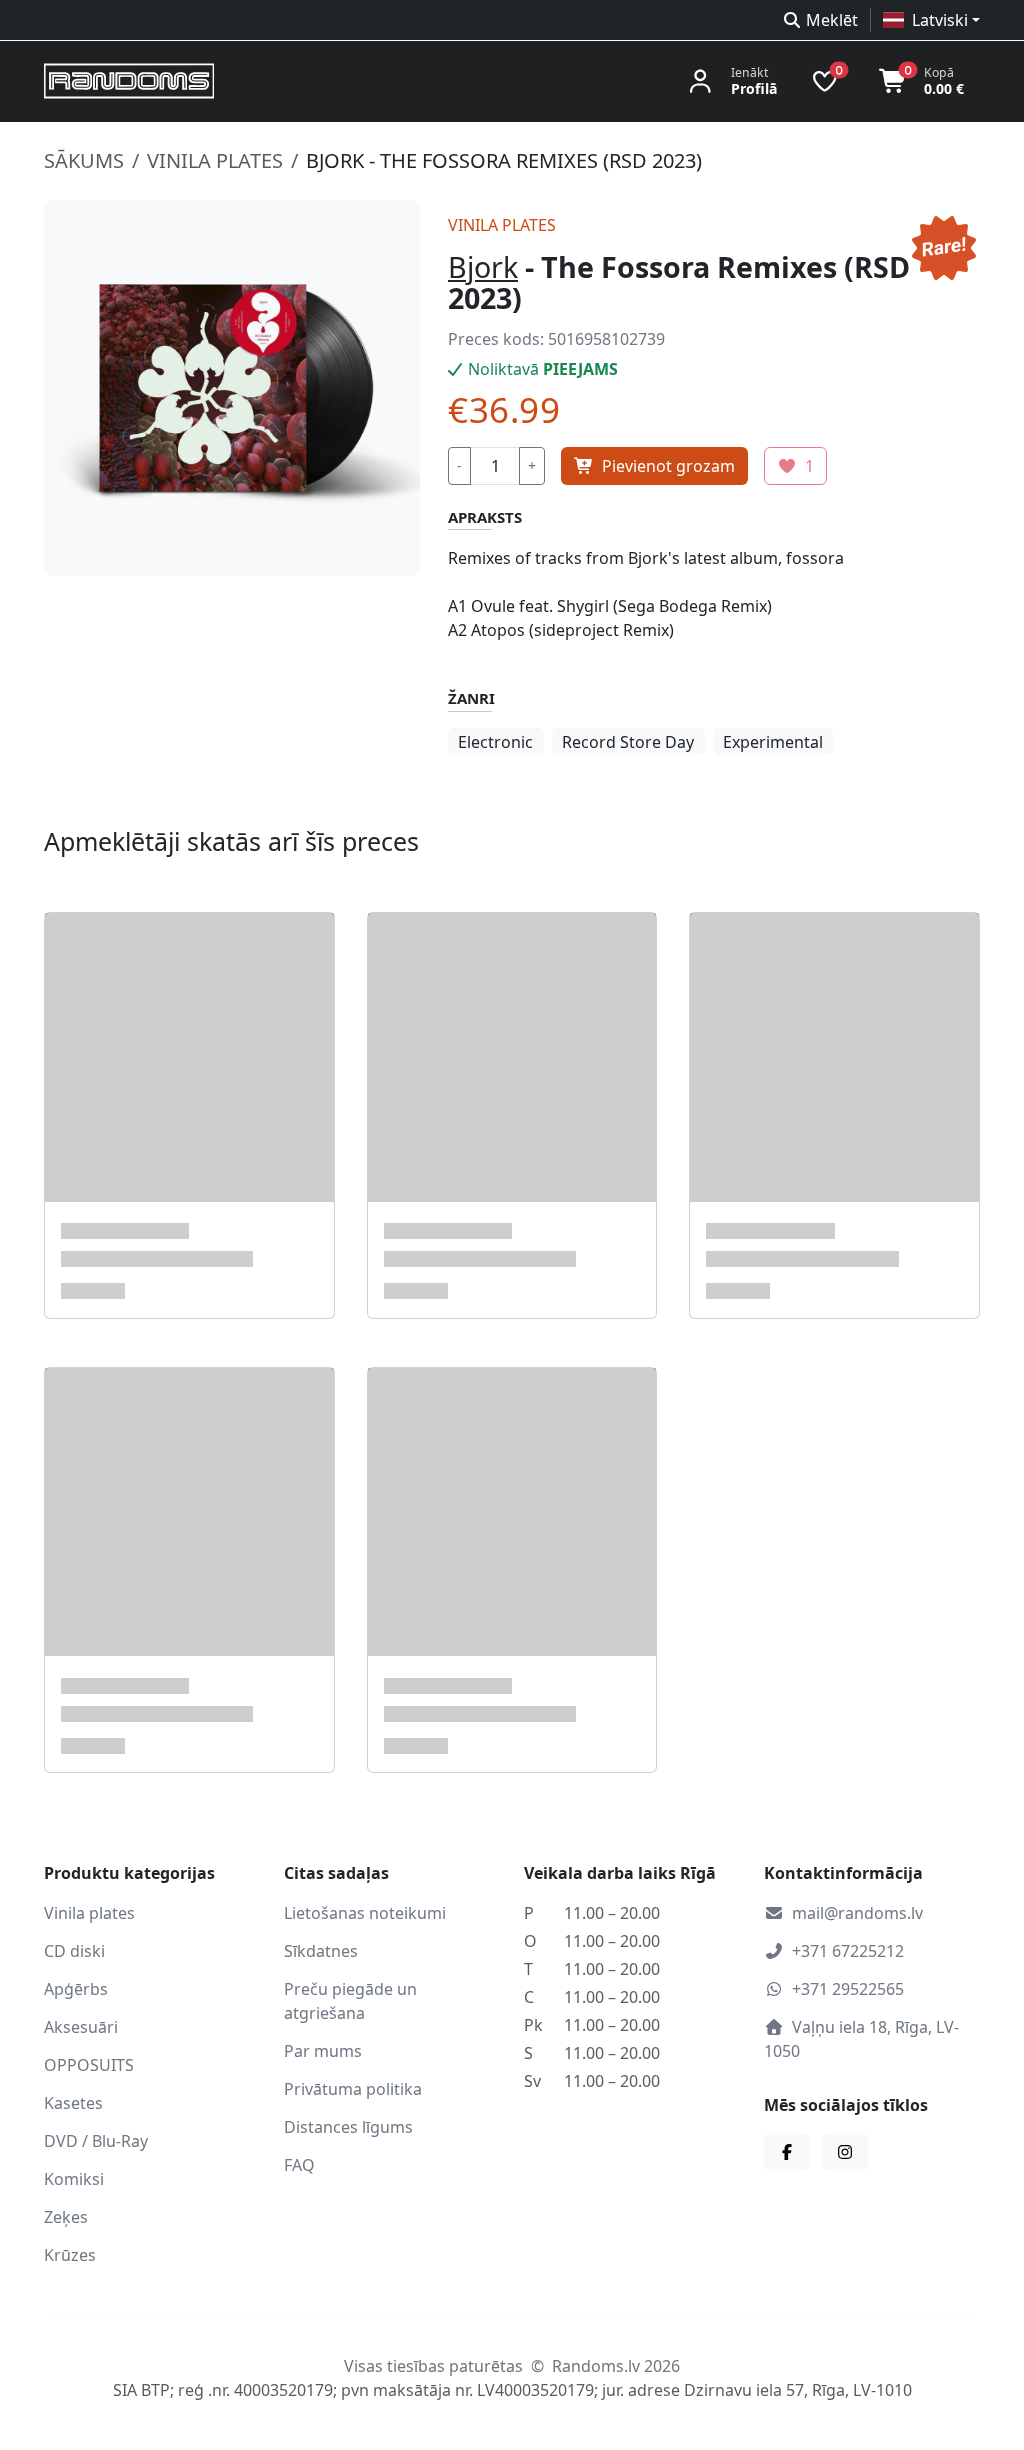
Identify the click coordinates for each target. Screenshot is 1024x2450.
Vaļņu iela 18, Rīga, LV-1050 (861, 2039)
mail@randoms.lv (857, 1913)
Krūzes (70, 2255)
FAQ (299, 2165)
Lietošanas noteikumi (365, 1913)
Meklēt (832, 20)
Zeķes (66, 2217)
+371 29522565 (848, 1989)
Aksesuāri (81, 2027)
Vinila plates (215, 160)
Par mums (323, 2051)
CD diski (74, 1951)
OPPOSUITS (89, 2065)
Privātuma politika (353, 2089)
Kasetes (73, 2103)
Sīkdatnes (321, 1951)
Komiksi (74, 2179)
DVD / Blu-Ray (96, 2141)
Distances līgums (348, 2127)
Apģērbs (76, 1989)
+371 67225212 (848, 1951)
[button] (931, 20)
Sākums (84, 160)
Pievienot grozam (668, 466)
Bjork (483, 266)
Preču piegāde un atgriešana (350, 2001)
